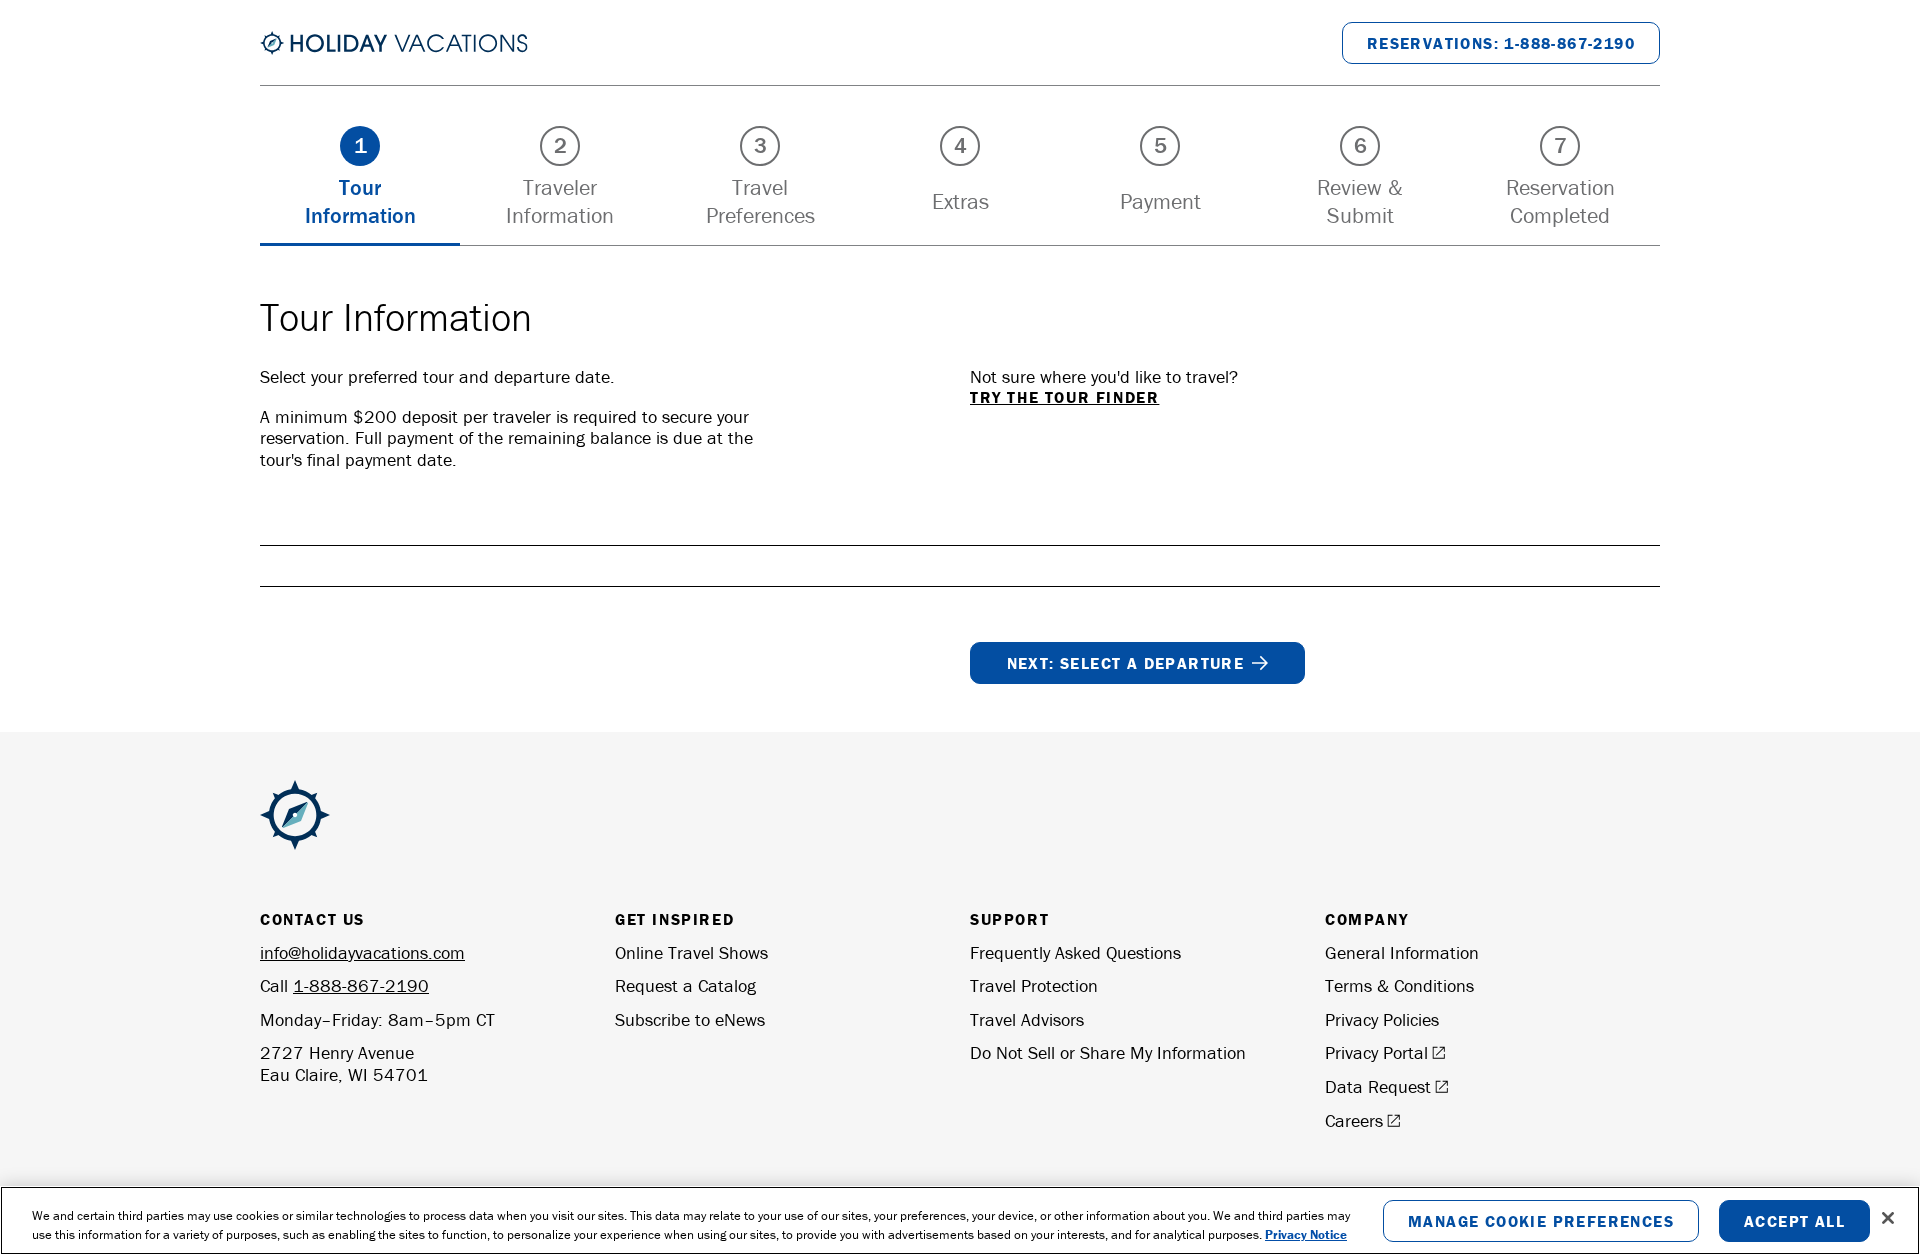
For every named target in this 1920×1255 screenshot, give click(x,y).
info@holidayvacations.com (362, 952)
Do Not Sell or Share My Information (1108, 1053)
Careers (1354, 1121)
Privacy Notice (1306, 1234)
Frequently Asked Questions (1075, 953)
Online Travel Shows (691, 953)
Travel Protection (1034, 986)
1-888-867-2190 (361, 985)
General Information (1402, 953)
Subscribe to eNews (690, 1020)
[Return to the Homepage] (394, 43)
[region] (960, 1220)
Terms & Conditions (1399, 986)
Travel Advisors (1027, 1020)
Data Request (1378, 1087)
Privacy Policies (1382, 1020)
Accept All (1794, 1220)
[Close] (1888, 1218)
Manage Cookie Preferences (1541, 1220)
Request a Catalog (685, 986)
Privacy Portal (1376, 1053)
